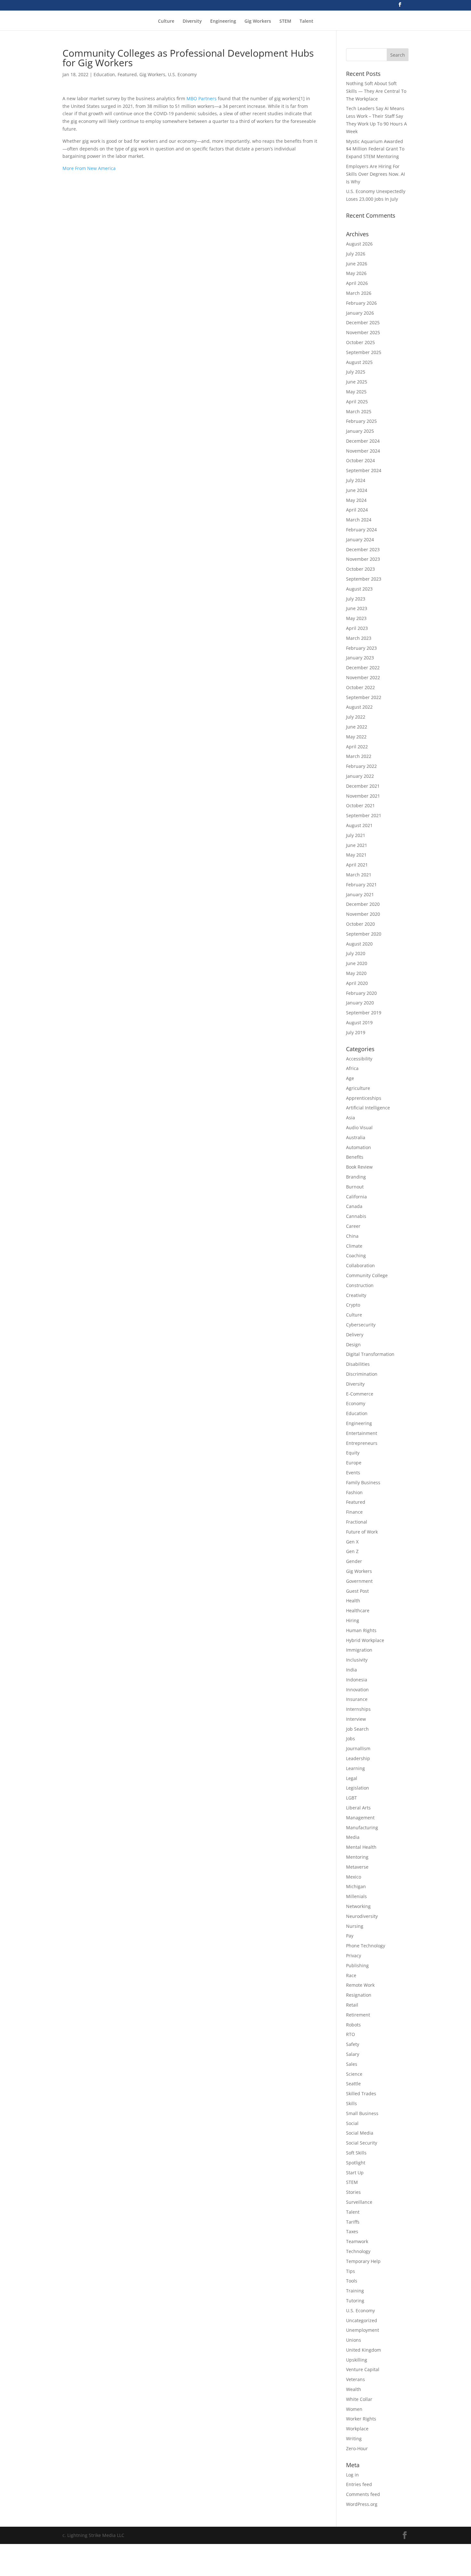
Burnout (355, 1187)
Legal (352, 1778)
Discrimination (362, 1374)
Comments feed (363, 2494)
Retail (352, 2005)
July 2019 (356, 1032)
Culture (166, 21)
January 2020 (360, 1003)
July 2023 (356, 599)
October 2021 (360, 805)
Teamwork (357, 2241)
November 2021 (363, 796)
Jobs (351, 1739)
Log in (352, 2475)
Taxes (352, 2231)
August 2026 (359, 244)
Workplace (357, 2429)
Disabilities (358, 1364)
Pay (350, 1936)
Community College (367, 1275)
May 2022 (356, 737)
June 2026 (357, 264)
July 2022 (356, 717)
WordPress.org (362, 2504)
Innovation (357, 1690)
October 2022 (360, 687)
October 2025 (360, 342)
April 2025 (357, 402)
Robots (353, 2025)
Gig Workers (258, 21)
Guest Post (357, 1591)
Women (354, 2409)
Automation (359, 1147)
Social (352, 2123)
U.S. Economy (182, 74)
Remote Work (360, 1985)
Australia (356, 1137)
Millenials (356, 1896)
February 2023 (361, 648)
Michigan (356, 1886)
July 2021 (356, 835)
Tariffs (353, 2222)
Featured (127, 74)
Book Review (359, 1167)
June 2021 (357, 845)
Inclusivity (357, 1660)
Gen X (352, 1542)
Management (360, 1818)
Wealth (354, 2389)
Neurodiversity (362, 1916)
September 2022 (364, 697)
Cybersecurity (361, 1325)
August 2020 (359, 944)
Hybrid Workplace (365, 1640)
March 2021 (359, 875)
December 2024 (363, 441)
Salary (353, 2054)
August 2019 (359, 1022)
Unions (354, 2340)
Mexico (354, 1877)
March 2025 (359, 411)
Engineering (223, 21)
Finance (354, 1512)
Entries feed (359, 2484)
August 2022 (359, 707)
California (356, 1197)
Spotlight (356, 2163)
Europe (354, 1463)
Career (353, 1226)
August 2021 (359, 825)
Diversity (192, 21)
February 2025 (361, 421)
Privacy (354, 1956)
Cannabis (356, 1216)
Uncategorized (362, 2320)
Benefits (355, 1157)
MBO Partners (202, 98)
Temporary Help (363, 2261)
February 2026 (361, 303)
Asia (351, 1118)
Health (353, 1601)
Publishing (357, 1965)
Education (104, 74)
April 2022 (357, 747)
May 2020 (356, 973)
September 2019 (364, 1013)
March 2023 (359, 638)
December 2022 (363, 668)
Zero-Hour (357, 2448)
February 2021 (361, 885)
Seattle (353, 2084)
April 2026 (357, 283)
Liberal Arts (358, 1808)
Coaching (356, 1256)
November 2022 (363, 677)
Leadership (358, 1758)
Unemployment (363, 2330)
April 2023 (357, 628)
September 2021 (364, 815)
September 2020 (364, 934)
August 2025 (359, 362)
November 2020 (363, 914)
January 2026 (360, 313)
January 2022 (360, 776)
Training (355, 2291)
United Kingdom (364, 2350)
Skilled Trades (361, 2093)
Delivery (355, 1335)
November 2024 (363, 451)
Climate (354, 1246)
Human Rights (361, 1630)
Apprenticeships (364, 1098)
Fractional (357, 1522)
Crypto (353, 1305)
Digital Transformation (370, 1354)
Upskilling (357, 2360)
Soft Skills (356, 2153)
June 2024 (357, 490)
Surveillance (359, 2202)
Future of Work (362, 1532)
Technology (358, 2251)
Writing (354, 2439)
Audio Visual (359, 1127)
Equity (353, 1453)
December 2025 (363, 322)
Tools (352, 2281)
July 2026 (356, 254)
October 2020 (360, 924)
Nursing (355, 1926)
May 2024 (356, 500)
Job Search (357, 1729)
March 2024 (359, 520)
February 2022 (361, 766)
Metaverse (357, 1867)
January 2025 (360, 431)
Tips (351, 2271)
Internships (358, 1709)
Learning (355, 1768)
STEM (285, 21)
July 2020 (356, 953)
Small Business (362, 2113)
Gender (354, 1561)
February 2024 (361, 530)
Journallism (358, 1748)
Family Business (363, 1482)
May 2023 (356, 618)
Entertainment (362, 1433)
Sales (352, 2064)
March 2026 (359, 293)
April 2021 (357, 865)
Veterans (355, 2379)
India (351, 1670)
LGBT (351, 1798)
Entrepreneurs (362, 1443)
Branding (356, 1177)
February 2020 (361, 993)
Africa (352, 1068)
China (352, 1236)
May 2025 (356, 392)
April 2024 (357, 510)
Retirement (358, 2015)
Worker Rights (361, 2419)
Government (359, 1581)
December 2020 (363, 904)
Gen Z (352, 1551)
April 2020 (357, 983)
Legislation (358, 1788)
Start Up (355, 2173)
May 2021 (356, 855)
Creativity (356, 1295)
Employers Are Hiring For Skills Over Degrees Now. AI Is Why (376, 174)
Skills (351, 2103)
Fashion (354, 1492)
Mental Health (361, 1847)
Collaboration (360, 1265)
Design (353, 1344)
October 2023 (360, 569)
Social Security (362, 2143)
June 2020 (357, 963)
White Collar (359, 2399)
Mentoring (357, 1857)
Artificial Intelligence (368, 1108)
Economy (356, 1403)
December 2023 (363, 549)
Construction (360, 1285)
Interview (356, 1719)
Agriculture (358, 1088)
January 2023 (360, 658)
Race (351, 1975)
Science (354, 2074)
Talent (306, 21)
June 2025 (357, 382)
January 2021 (360, 894)
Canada (354, 1206)
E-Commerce (360, 1394)
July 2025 (356, 372)
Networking (358, 1906)
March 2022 (359, 756)
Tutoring (355, 2301)
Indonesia (357, 1680)
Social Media (360, 2133)
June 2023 (357, 608)
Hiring (353, 1620)
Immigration (359, 1650)
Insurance (357, 1699)
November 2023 (363, 559)
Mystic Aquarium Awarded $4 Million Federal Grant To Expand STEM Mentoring (375, 149)
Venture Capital (363, 2369)
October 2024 (360, 460)
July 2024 (356, 480)
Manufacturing (362, 1827)
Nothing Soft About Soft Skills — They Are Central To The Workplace (376, 91)
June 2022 (357, 727)
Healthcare (358, 1610)
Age (350, 1078)
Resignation (359, 1995)
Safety (353, 2044)
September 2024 (364, 470)
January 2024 (360, 539)
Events (353, 1473)
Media (353, 1837)
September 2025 (364, 352)
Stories (353, 2192)
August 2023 (359, 589)
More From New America (89, 168)
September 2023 (364, 579)
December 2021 (363, 786)
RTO (351, 2034)
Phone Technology (366, 1946)
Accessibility (359, 1059)
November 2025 (363, 332)
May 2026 (356, 273)
